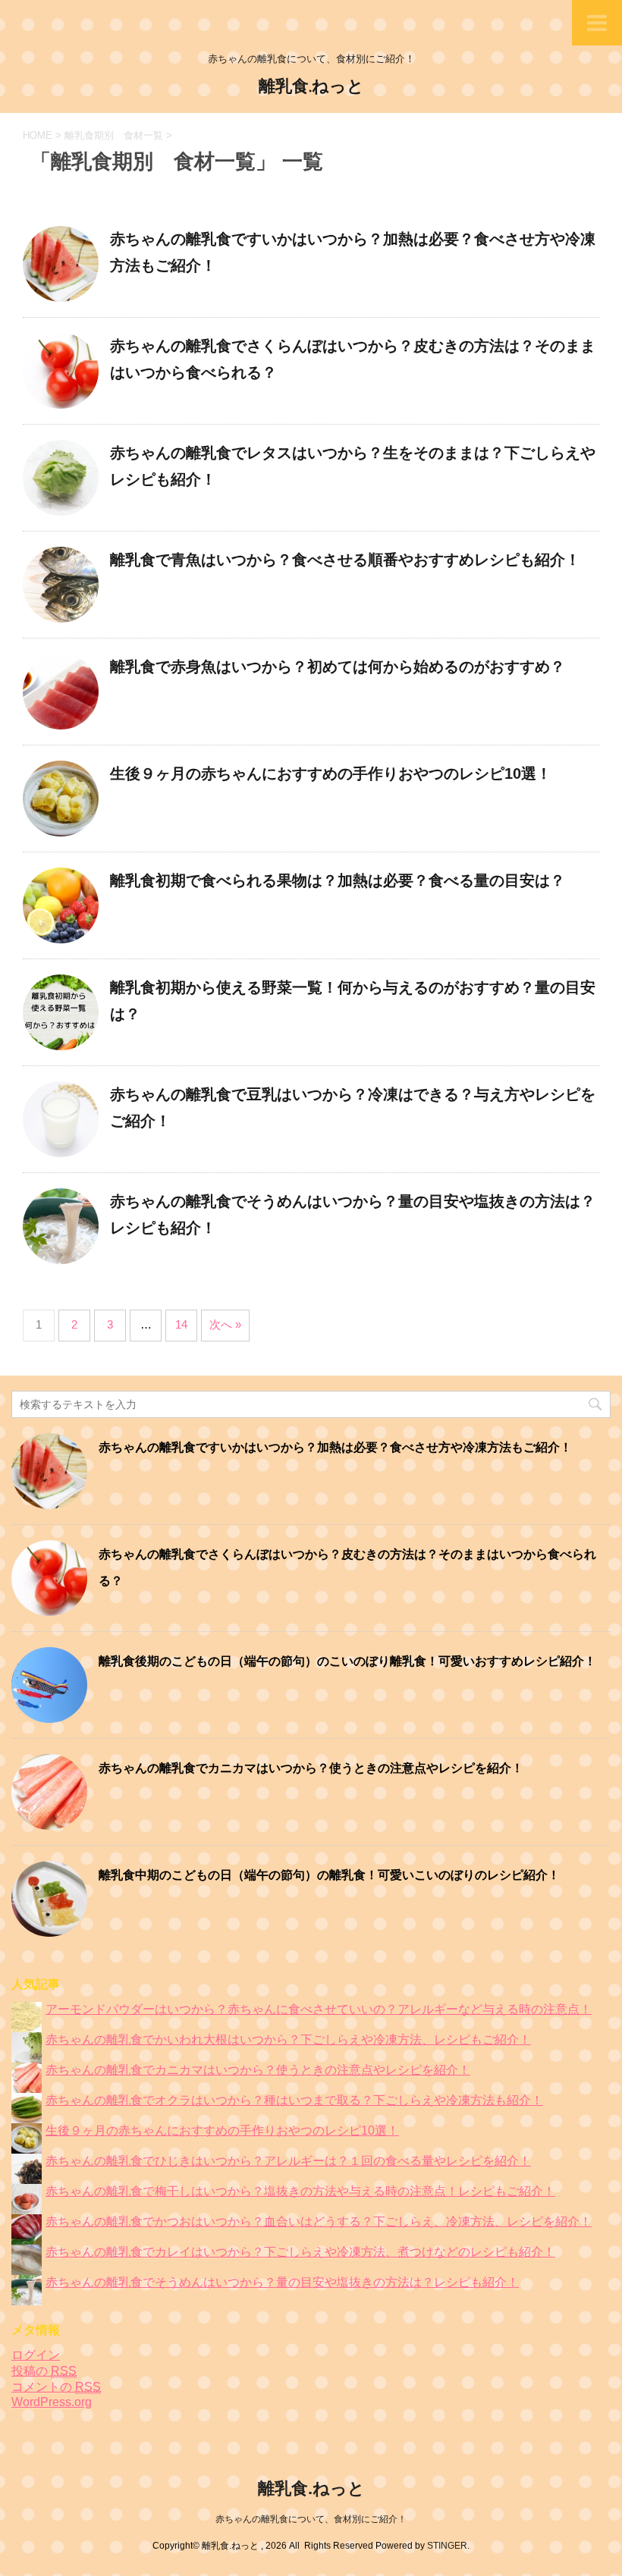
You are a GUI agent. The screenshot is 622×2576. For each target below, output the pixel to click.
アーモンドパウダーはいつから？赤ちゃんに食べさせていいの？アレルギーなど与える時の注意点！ (319, 2009)
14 (181, 1324)
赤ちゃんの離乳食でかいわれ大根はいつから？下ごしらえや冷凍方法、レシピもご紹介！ (288, 2039)
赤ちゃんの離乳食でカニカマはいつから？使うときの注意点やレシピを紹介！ (311, 1768)
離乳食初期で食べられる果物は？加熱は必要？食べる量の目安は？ (338, 880)
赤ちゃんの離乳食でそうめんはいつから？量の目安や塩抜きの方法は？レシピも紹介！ (282, 2282)
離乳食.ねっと (311, 86)
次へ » (225, 1324)
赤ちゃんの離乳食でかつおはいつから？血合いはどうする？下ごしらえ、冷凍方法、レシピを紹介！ (319, 2221)
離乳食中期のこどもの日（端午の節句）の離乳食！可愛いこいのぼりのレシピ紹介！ (329, 1875)
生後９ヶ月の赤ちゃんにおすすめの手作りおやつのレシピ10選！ (331, 773)
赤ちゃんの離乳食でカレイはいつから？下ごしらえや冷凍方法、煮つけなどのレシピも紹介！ (300, 2252)
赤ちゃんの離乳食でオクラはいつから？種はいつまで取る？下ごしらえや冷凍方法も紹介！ (294, 2100)
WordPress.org (52, 2402)
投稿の (44, 2371)
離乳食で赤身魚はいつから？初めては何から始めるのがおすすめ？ (338, 667)
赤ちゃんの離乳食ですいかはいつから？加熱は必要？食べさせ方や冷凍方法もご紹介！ (335, 1447)
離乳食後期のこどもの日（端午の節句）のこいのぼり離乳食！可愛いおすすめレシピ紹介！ (347, 1661)
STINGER (447, 2546)
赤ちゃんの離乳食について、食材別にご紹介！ (311, 2519)
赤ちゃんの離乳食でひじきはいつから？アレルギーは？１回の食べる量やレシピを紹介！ (288, 2161)
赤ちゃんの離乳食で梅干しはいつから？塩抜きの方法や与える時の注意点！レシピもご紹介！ (300, 2191)
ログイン (36, 2355)
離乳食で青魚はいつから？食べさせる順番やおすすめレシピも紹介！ (345, 560)
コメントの (56, 2387)
